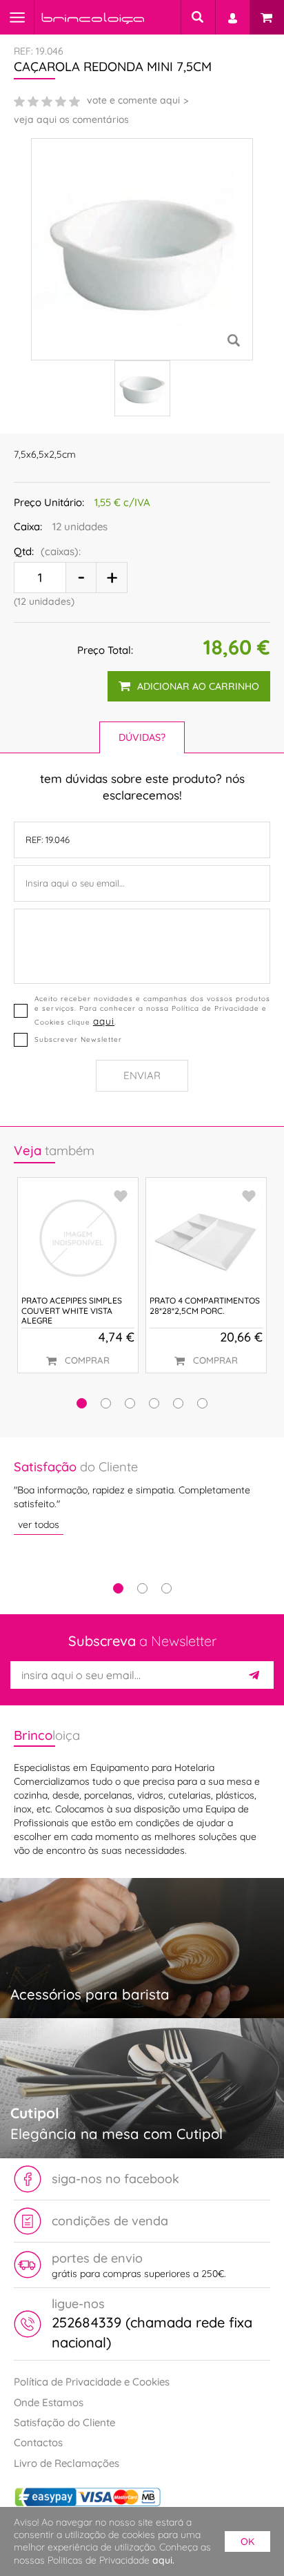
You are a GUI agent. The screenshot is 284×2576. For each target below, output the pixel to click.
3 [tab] (166, 1588)
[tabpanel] (142, 1497)
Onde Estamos (49, 2402)
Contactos (38, 2442)
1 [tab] (118, 1588)
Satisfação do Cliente (64, 2422)
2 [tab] (142, 1588)
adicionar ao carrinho (198, 686)
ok (247, 2541)
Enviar (142, 1075)
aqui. (163, 2560)
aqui (104, 1021)
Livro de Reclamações (67, 2463)
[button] (82, 1403)
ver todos (39, 1524)
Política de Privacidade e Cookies (92, 2382)
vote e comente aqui (133, 100)
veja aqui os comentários (71, 119)
